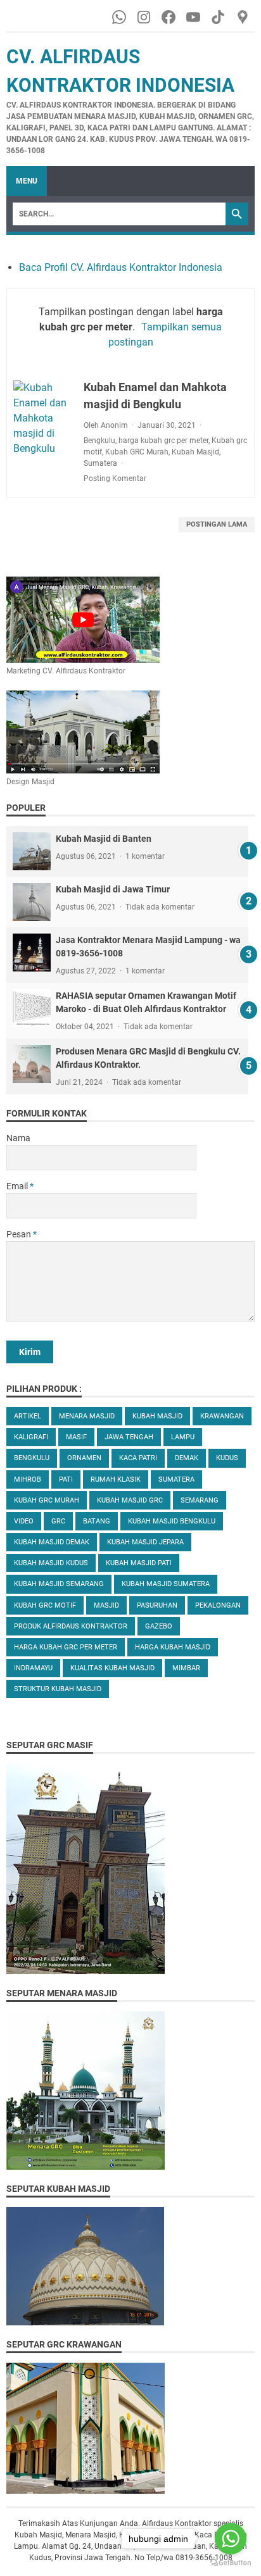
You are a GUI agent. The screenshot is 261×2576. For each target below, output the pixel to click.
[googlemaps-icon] (244, 17)
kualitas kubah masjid (112, 1668)
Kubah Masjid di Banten (104, 839)
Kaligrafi (31, 1437)
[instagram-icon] (145, 17)
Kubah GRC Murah (137, 452)
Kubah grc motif (45, 1605)
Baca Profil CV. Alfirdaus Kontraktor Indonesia (121, 267)
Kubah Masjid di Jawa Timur (113, 889)
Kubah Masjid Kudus (51, 1563)
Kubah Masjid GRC (130, 1500)
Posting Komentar (115, 478)
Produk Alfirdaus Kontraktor (71, 1626)
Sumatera (100, 463)
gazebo (159, 1626)
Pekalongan (218, 1605)
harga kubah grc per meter (163, 441)
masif (76, 1437)
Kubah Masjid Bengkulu (172, 1521)
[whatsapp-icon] (120, 17)
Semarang (200, 1500)
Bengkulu (99, 441)
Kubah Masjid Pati (139, 1563)
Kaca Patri (138, 1458)
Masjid (106, 1605)
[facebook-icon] (169, 17)
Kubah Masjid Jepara (145, 1542)
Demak (187, 1458)
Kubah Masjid (195, 452)
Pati (66, 1479)
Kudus (227, 1458)
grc (58, 1521)
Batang (97, 1521)
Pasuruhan (157, 1605)
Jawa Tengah (129, 1437)
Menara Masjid (87, 1416)
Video (24, 1521)
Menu (27, 181)
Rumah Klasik (116, 1479)
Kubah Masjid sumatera (166, 1584)
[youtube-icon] (194, 17)
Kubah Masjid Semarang (59, 1584)
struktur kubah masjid (58, 1689)
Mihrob (28, 1479)
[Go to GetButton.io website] (231, 2563)
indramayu (33, 1668)
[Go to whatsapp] (231, 2539)
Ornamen (84, 1458)
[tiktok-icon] (219, 17)
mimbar (186, 1668)
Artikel (28, 1416)
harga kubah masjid (173, 1647)
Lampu (183, 1437)
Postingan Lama (217, 524)
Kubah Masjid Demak (52, 1542)
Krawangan (222, 1416)
